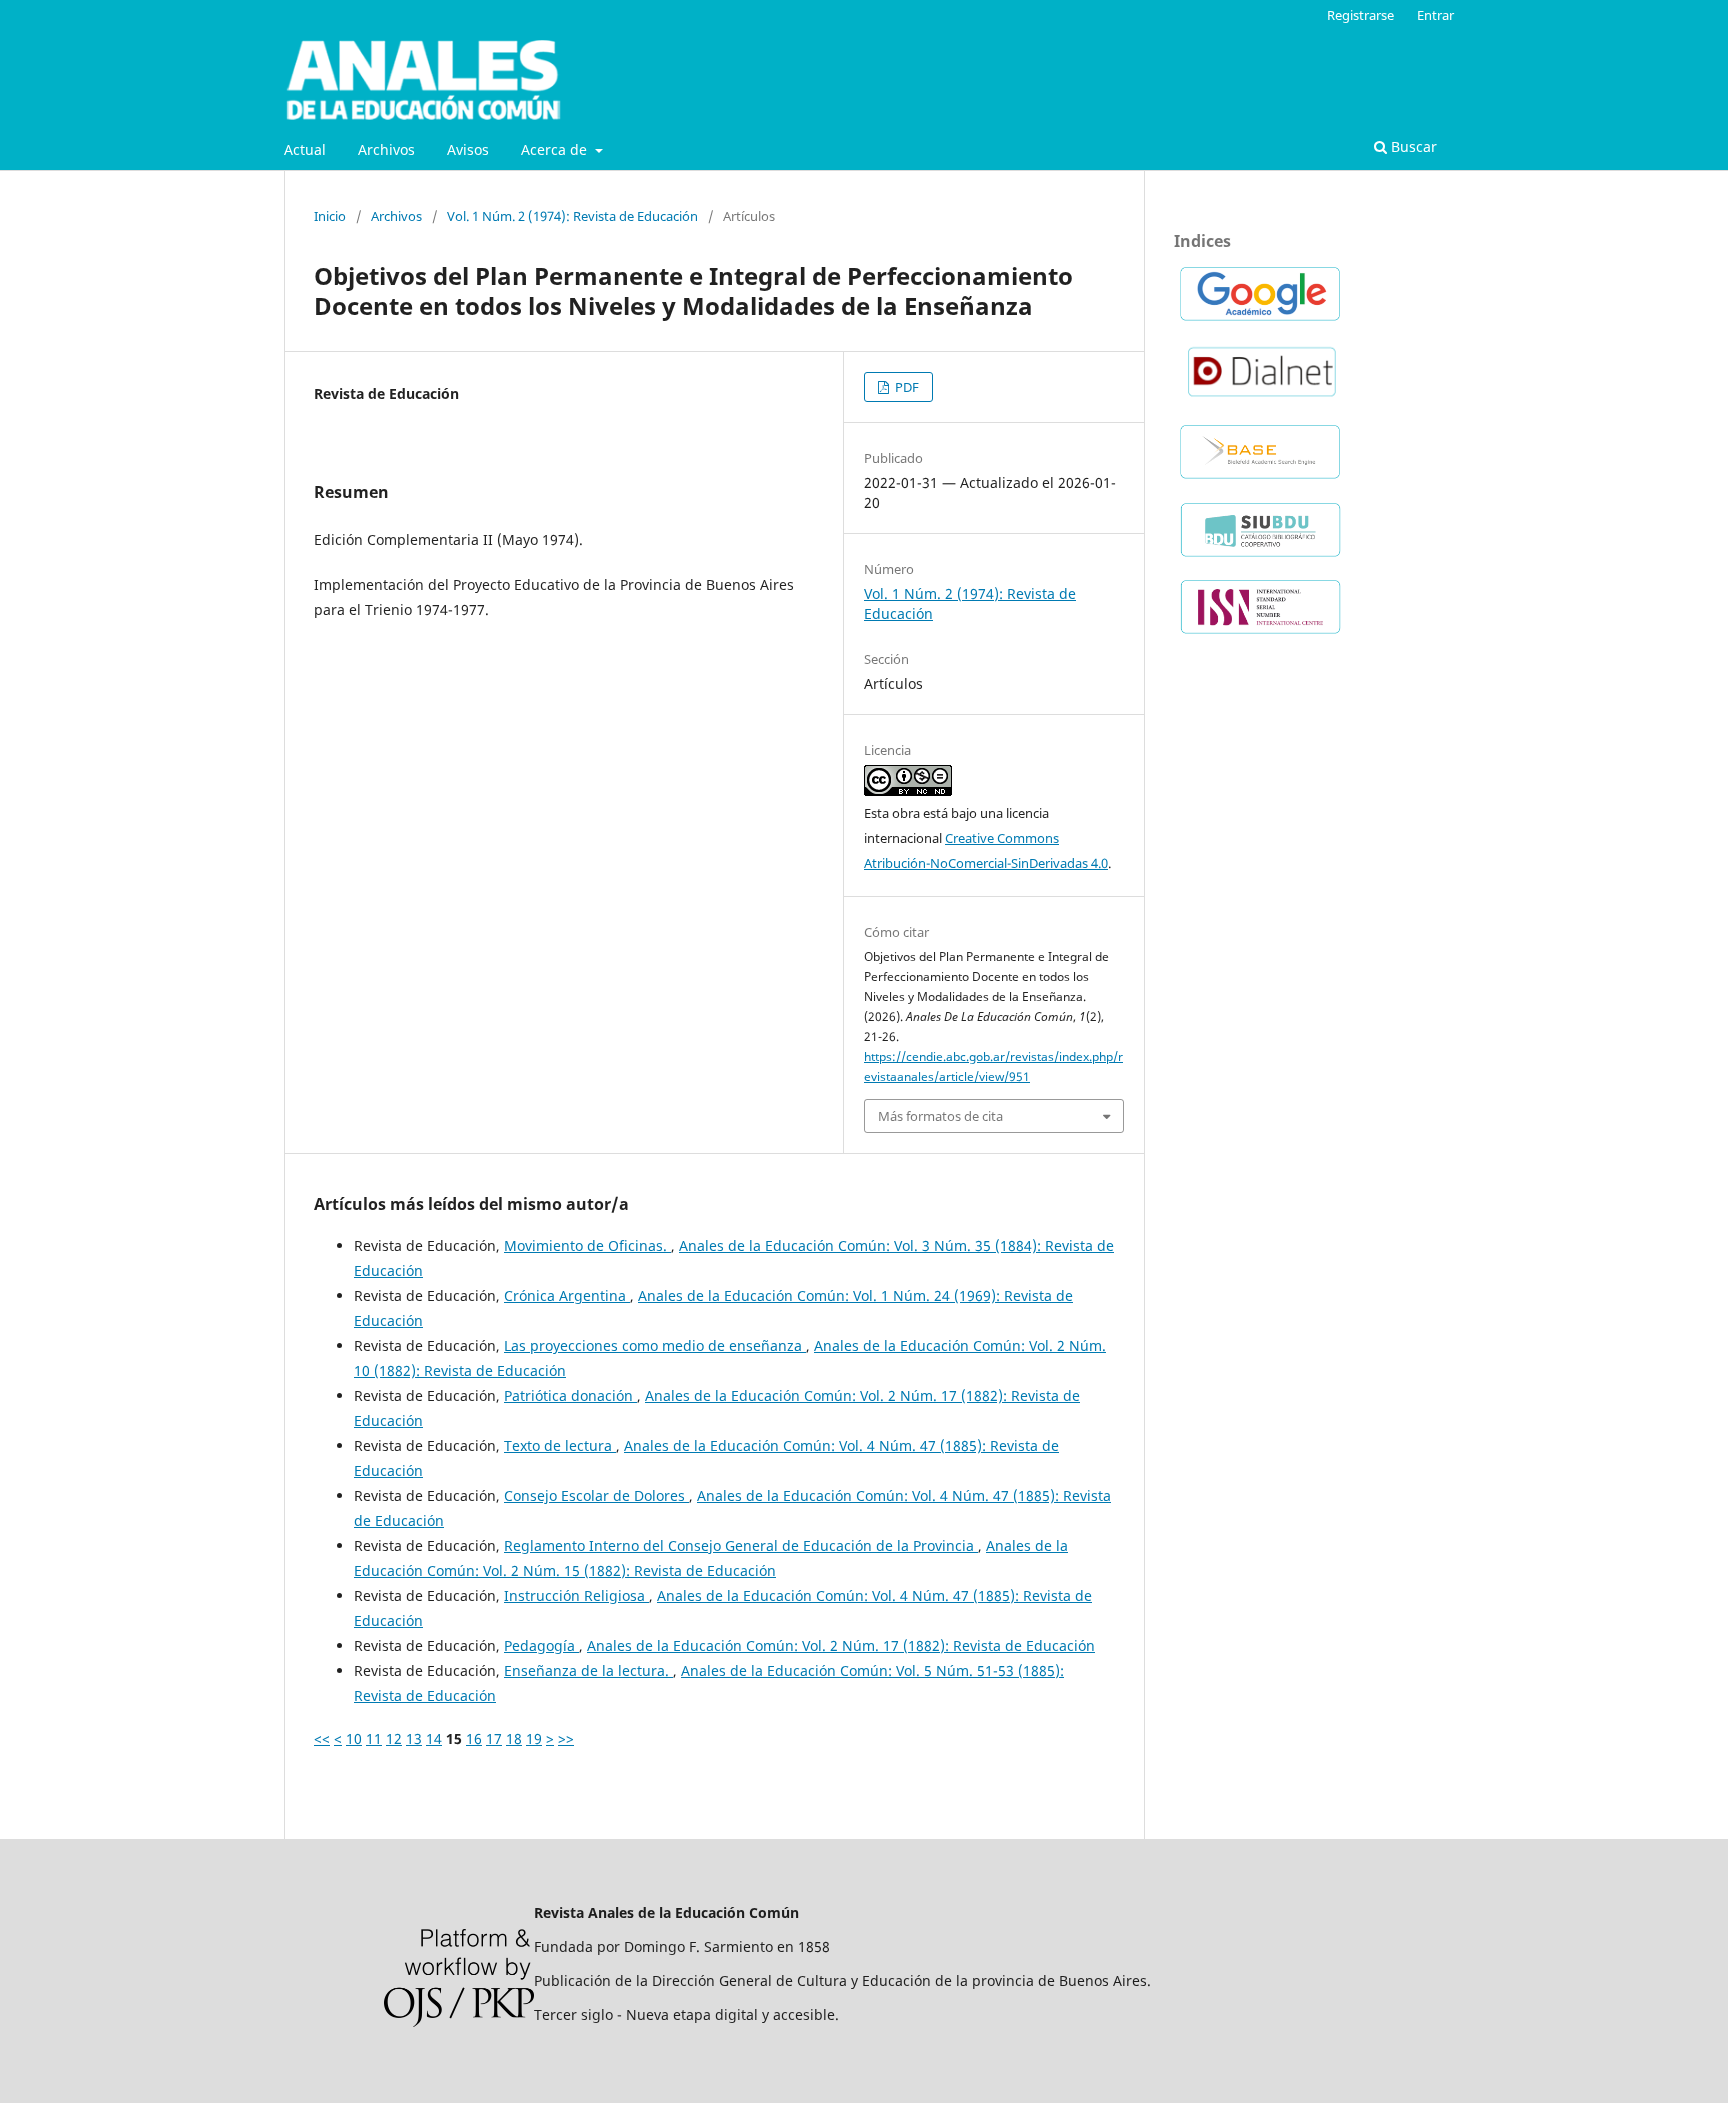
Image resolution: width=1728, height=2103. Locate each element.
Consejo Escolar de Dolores (596, 1495)
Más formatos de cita (940, 1116)
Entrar (1435, 15)
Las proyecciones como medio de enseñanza (655, 1345)
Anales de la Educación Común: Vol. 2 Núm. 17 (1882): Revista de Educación (841, 1645)
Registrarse (1360, 15)
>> (566, 1738)
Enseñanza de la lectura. (588, 1670)
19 (534, 1738)
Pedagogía (541, 1645)
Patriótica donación (570, 1395)
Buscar (1412, 146)
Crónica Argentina (567, 1295)
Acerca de (556, 149)
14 (434, 1738)
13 (414, 1738)
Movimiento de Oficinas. (587, 1245)
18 (514, 1738)
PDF (905, 387)
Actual (305, 149)
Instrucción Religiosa (576, 1595)
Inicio (330, 216)
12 (394, 1738)
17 (494, 1738)
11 (374, 1738)
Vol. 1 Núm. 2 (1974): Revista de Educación (572, 216)
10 (354, 1738)
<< (322, 1738)
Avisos (468, 149)
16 (474, 1738)
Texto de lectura (560, 1445)
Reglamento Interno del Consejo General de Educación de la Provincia (741, 1545)
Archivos (386, 149)
